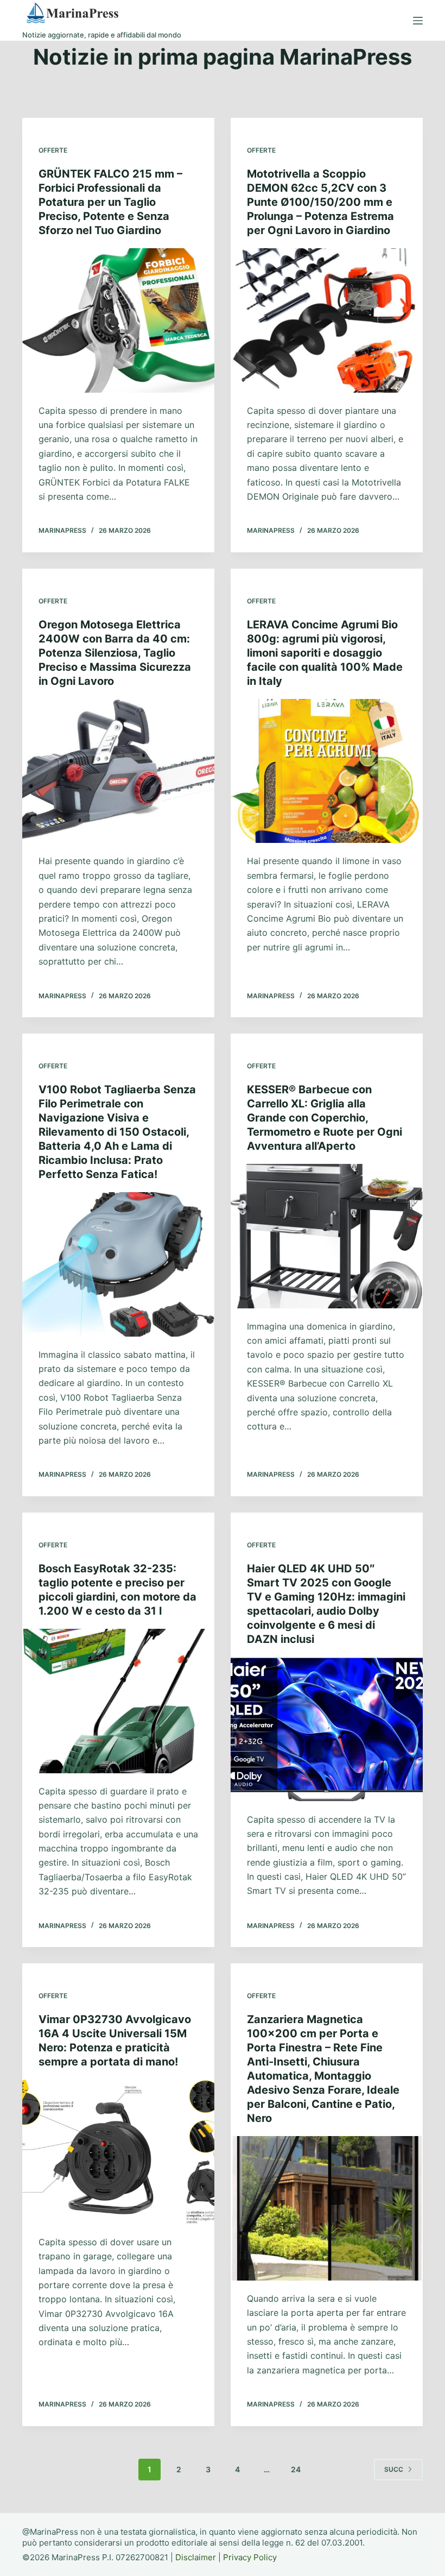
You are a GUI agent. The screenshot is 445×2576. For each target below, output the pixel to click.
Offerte (53, 150)
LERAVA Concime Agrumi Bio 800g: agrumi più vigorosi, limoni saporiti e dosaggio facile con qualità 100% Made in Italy (325, 653)
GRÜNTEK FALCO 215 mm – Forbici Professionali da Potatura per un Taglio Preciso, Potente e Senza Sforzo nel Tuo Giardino (110, 202)
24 (296, 2469)
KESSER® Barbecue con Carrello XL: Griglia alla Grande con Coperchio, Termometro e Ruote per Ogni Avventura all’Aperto (325, 1118)
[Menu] (418, 21)
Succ (394, 2469)
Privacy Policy (250, 2557)
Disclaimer (196, 2557)
